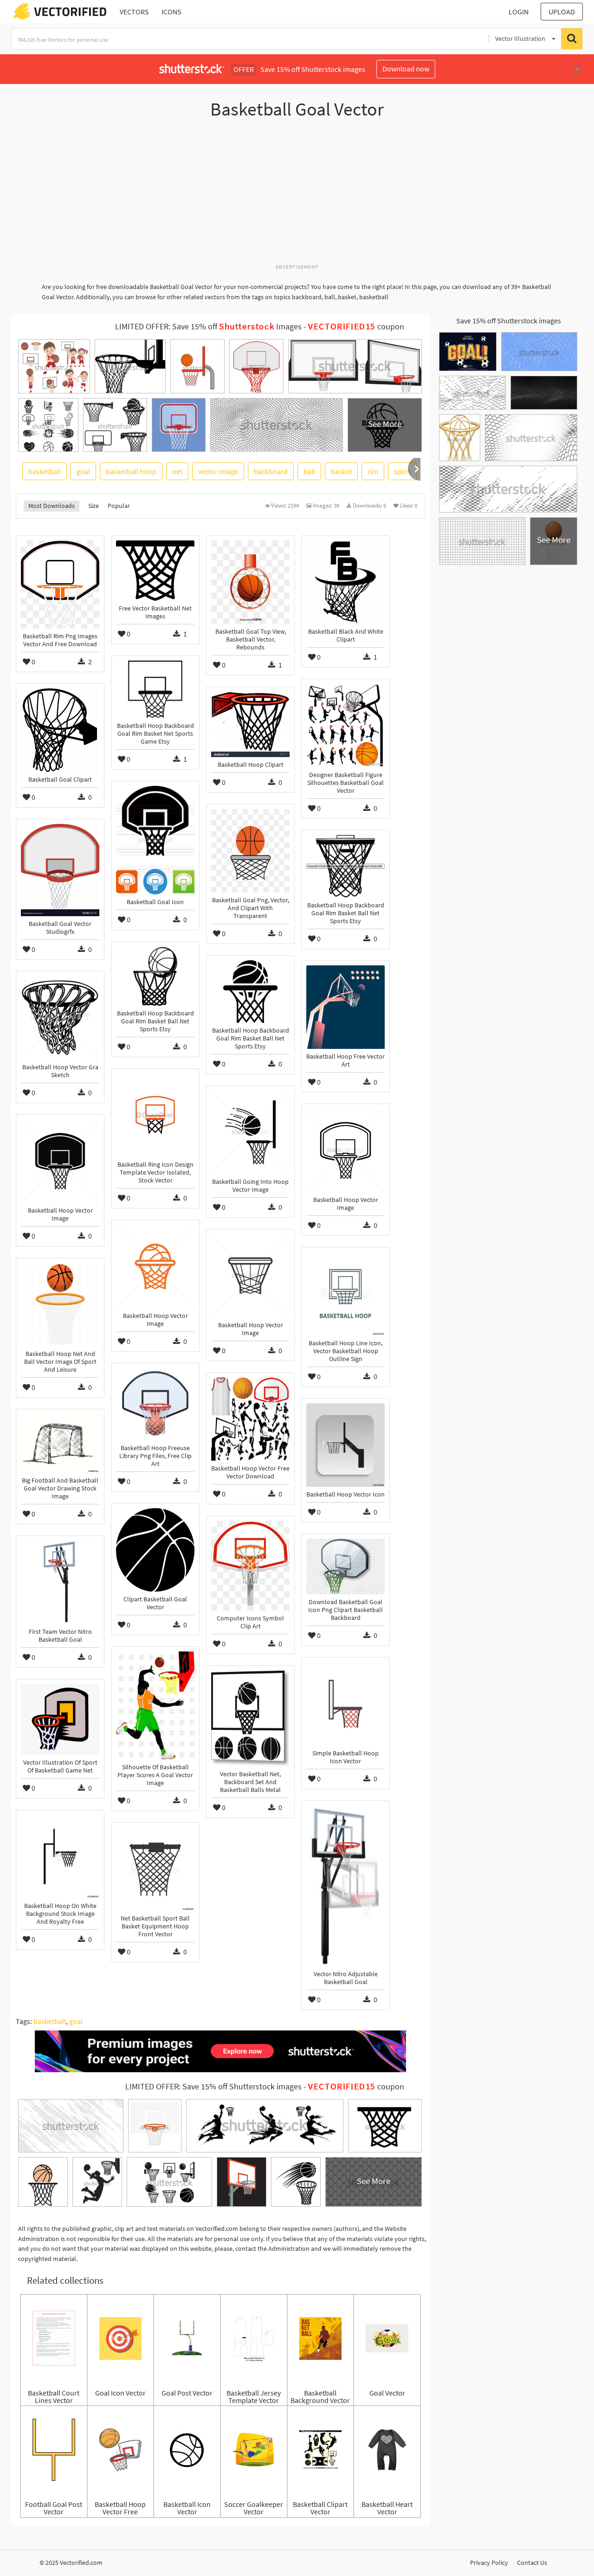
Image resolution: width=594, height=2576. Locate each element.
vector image (218, 471)
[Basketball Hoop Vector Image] (345, 1150)
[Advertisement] (297, 196)
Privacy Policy (489, 2563)
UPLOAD (562, 12)
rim (373, 471)
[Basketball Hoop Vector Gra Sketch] (60, 1018)
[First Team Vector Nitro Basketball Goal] (60, 1582)
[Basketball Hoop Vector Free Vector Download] (250, 1419)
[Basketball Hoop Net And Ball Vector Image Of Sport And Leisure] (60, 1304)
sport (402, 471)
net (177, 471)
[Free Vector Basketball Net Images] (155, 571)
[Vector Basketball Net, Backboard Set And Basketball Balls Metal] (250, 1718)
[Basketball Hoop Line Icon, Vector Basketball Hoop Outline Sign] (345, 1294)
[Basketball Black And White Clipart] (345, 582)
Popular (119, 506)
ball (309, 471)
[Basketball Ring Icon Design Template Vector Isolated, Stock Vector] (155, 1115)
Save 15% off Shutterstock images (509, 321)
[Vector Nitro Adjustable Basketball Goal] (345, 1886)
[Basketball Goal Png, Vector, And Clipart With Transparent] (250, 851)
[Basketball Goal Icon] (155, 840)
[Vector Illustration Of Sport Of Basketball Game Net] (60, 1719)
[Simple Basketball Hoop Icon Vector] (345, 1704)
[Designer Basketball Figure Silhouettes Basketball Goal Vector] (345, 726)
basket (341, 471)
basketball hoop (131, 471)
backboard (271, 471)
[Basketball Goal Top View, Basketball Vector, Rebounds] (250, 582)
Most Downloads (52, 506)
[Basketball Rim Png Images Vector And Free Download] (60, 585)
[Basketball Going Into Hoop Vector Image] (250, 1132)
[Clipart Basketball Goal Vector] (155, 1550)
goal (83, 471)
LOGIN (519, 12)
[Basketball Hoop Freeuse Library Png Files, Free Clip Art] (155, 1404)
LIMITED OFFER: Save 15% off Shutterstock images (213, 2087)
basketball (45, 471)
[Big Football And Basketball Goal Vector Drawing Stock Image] (60, 1443)
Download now (406, 69)
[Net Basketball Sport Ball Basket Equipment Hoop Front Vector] (155, 1869)
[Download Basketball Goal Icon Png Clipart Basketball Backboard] (345, 1567)
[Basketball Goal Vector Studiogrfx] (60, 870)
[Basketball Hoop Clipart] (250, 724)
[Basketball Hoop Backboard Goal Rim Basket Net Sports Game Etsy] (155, 689)
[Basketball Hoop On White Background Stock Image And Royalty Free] (60, 1857)
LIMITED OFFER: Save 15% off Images (208, 327)
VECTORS (134, 12)
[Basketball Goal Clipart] (60, 730)
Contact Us (532, 2563)
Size (94, 506)
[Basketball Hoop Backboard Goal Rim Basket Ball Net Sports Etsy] (345, 866)
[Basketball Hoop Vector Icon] (345, 1445)
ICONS (171, 12)
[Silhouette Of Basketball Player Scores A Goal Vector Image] (155, 1706)
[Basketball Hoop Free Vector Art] (345, 1007)
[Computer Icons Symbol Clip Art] (250, 1566)
